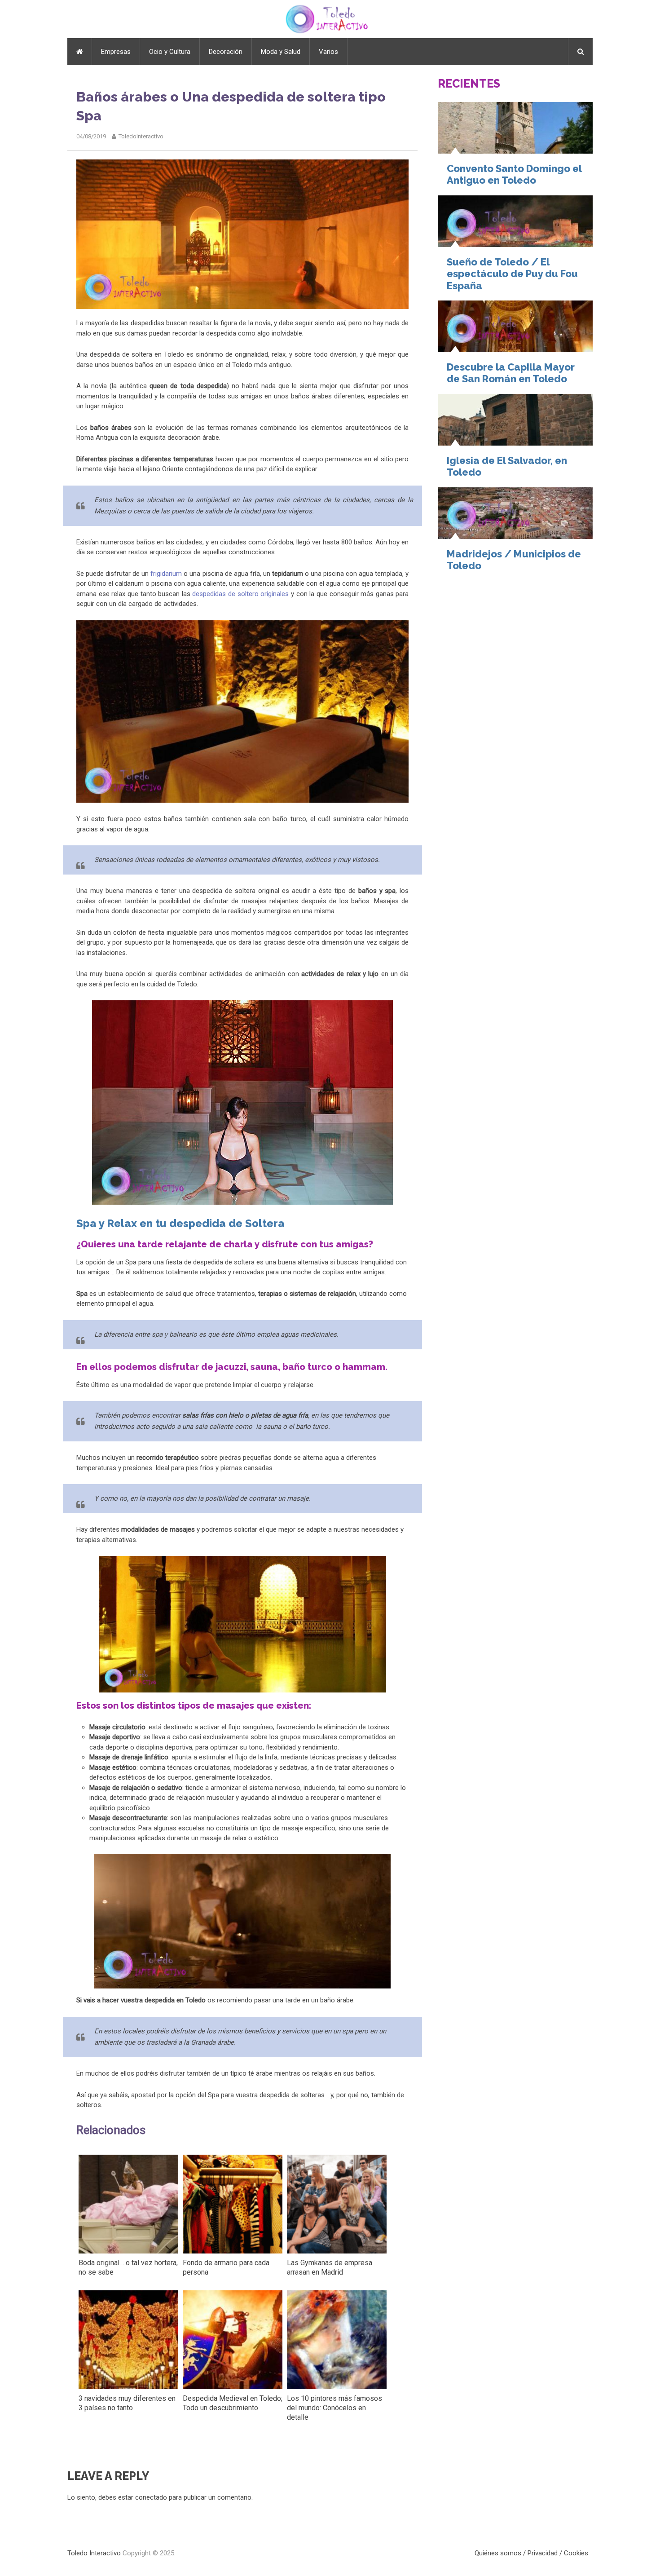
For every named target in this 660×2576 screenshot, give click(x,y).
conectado (151, 2497)
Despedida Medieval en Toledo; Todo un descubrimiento (233, 2403)
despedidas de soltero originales (240, 594)
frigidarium (166, 574)
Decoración (226, 52)
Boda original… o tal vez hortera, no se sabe (128, 2267)
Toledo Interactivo (94, 2553)
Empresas (116, 52)
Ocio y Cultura (170, 52)
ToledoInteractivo (141, 136)
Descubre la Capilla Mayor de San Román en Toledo (511, 373)
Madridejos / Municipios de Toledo (514, 560)
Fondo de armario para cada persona (226, 2267)
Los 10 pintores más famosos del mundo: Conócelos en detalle (334, 2408)
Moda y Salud (281, 52)
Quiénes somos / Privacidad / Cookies (531, 2553)
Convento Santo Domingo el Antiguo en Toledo (514, 174)
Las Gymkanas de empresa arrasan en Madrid (330, 2267)
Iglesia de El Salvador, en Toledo (507, 466)
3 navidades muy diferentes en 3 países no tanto (127, 2403)
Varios (328, 52)
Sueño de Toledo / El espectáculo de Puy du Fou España (512, 274)
